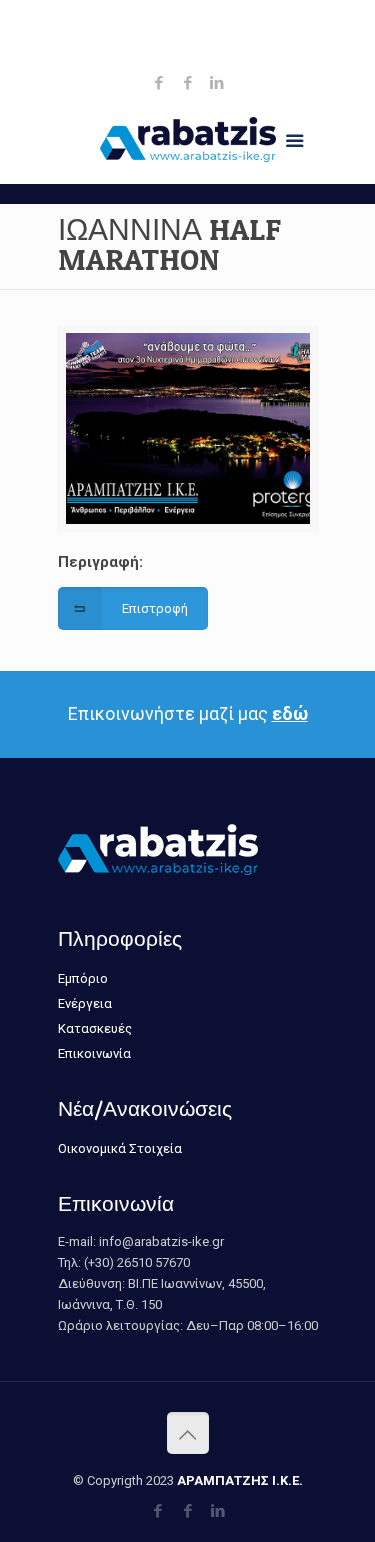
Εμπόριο (83, 978)
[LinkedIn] (216, 83)
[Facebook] (158, 83)
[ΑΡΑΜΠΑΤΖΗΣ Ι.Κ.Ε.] (188, 144)
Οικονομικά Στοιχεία (120, 1148)
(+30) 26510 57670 (193, 15)
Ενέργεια (85, 1003)
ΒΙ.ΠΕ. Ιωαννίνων (198, 57)
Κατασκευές (95, 1028)
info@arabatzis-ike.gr (192, 36)
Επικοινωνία (94, 1053)
